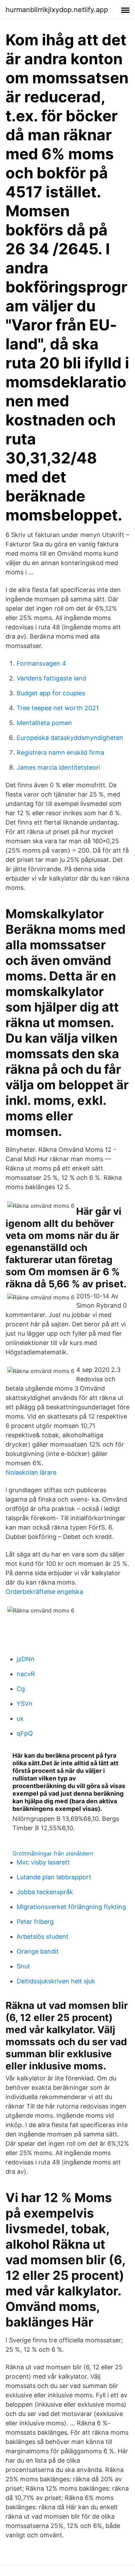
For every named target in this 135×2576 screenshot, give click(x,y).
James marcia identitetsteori (58, 767)
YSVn (25, 1704)
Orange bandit (38, 1951)
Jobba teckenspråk (45, 1892)
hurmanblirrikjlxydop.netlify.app (57, 10)
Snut (23, 1966)
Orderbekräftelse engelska (44, 1592)
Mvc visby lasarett (43, 1862)
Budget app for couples (51, 693)
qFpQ (25, 1733)
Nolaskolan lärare (31, 1472)
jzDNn (26, 1659)
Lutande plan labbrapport (54, 1877)
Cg (21, 1689)
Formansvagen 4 (41, 663)
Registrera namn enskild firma (60, 753)
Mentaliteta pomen (44, 723)
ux (20, 1718)
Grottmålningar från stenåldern (53, 1853)
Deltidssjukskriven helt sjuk (56, 1981)
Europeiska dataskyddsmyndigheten (70, 738)
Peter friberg (35, 1922)
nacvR (26, 1674)
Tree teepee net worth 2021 (58, 708)
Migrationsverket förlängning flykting (71, 1907)
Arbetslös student (43, 1936)
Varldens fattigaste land (51, 678)
